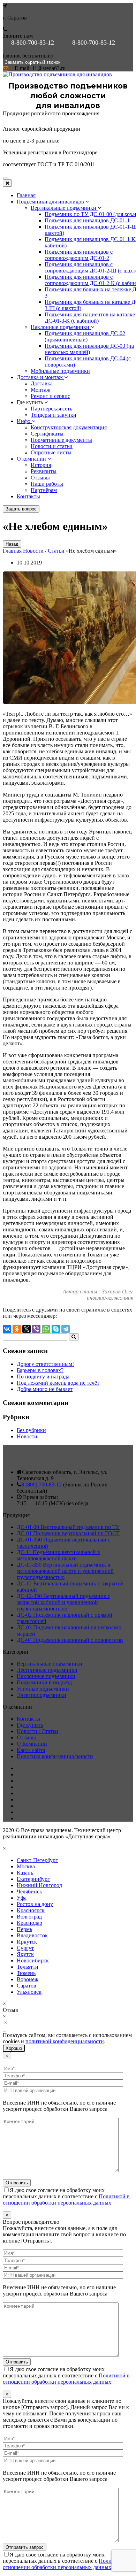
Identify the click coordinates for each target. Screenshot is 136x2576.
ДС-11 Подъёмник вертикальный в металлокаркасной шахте (58, 1555)
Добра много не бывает (45, 1389)
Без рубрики (31, 1430)
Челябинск (29, 1891)
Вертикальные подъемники (64, 208)
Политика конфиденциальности (55, 1756)
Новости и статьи (52, 446)
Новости (27, 1436)
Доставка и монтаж (40, 377)
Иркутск (27, 1942)
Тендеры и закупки (54, 415)
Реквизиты (44, 471)
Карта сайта (31, 1750)
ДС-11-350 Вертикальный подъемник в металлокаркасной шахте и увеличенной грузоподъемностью (65, 1571)
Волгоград (29, 1917)
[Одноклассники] (17, 1329)
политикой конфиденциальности (65, 2041)
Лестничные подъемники (47, 1670)
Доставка (42, 383)
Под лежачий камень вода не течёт (58, 1383)
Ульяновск (29, 1992)
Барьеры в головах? (40, 1370)
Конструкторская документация (69, 427)
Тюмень (26, 1973)
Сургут (25, 1948)
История (41, 465)
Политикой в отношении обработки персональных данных (66, 2200)
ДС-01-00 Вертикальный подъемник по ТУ (68, 1527)
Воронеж (28, 1979)
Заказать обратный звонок (33, 62)
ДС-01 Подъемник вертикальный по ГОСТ (68, 1533)
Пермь (24, 1929)
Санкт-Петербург (37, 1860)
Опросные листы (51, 452)
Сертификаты (47, 434)
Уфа (22, 1898)
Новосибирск (33, 1960)
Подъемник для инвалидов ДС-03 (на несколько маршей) (89, 349)
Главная (26, 195)
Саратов (27, 1986)
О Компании (32, 1744)
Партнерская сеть (51, 409)
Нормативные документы (61, 440)
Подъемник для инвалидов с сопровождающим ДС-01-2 (79, 255)
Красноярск (31, 1910)
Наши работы (47, 484)
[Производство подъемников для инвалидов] (57, 74)
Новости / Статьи (37, 1731)
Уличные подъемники (43, 1689)
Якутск (25, 1954)
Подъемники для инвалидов (51, 202)
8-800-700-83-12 (33, 43)
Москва (26, 1866)
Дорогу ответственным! (45, 1364)
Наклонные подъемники (61, 327)
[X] (27, 1329)
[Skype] (56, 1329)
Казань (25, 1873)
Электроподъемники (41, 1695)
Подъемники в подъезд (44, 1682)
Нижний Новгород (39, 1885)
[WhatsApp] (46, 1329)
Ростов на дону (35, 1904)
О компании (32, 459)
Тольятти (28, 1967)
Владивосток (32, 1935)
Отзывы (40, 478)
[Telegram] (66, 1329)
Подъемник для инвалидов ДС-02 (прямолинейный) (85, 336)
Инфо (24, 421)
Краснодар (29, 1923)
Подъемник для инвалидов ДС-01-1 (87, 220)
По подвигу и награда (43, 1377)
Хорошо (14, 2048)
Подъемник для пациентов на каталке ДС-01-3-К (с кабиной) (90, 318)
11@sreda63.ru (49, 68)
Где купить (30, 1725)
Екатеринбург (33, 1879)
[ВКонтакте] (7, 1329)
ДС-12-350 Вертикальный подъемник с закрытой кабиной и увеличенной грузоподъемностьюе (63, 1602)
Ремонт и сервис (50, 396)
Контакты (28, 496)
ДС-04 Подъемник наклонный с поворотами (70, 1640)
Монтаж (40, 390)
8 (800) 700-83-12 (41, 1485)
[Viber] (36, 1329)
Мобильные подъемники (60, 371)
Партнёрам (44, 490)
